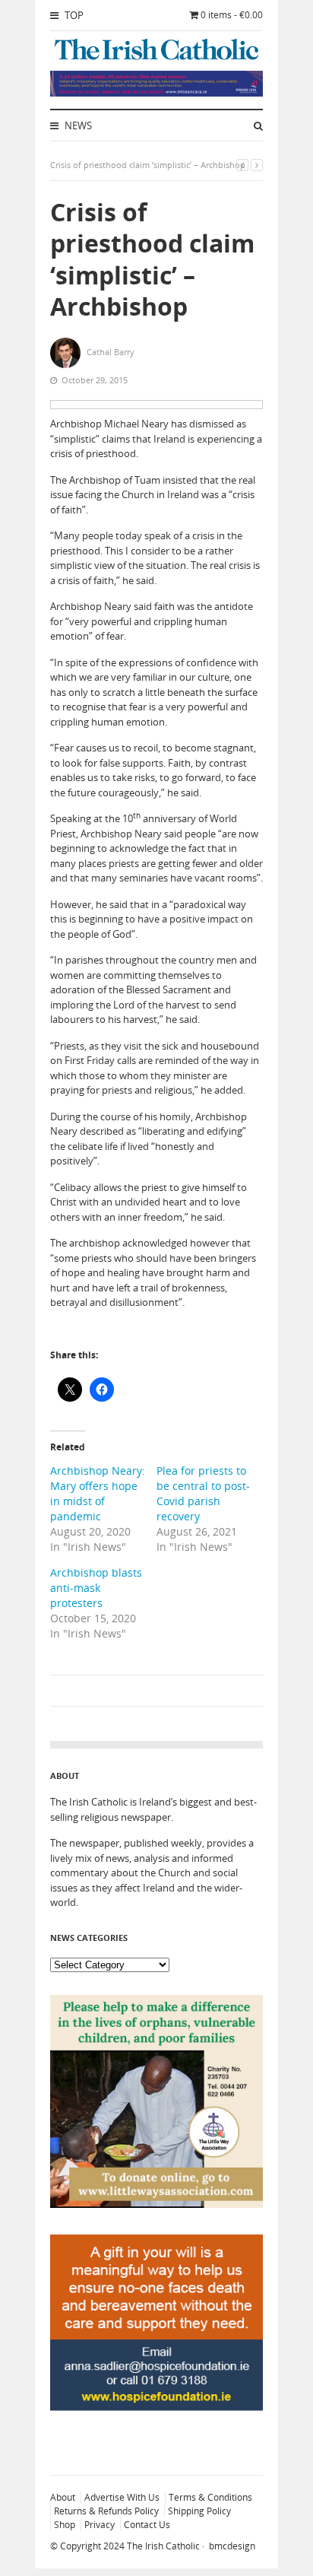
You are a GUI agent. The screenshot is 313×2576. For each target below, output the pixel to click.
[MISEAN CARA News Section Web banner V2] (156, 93)
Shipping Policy (199, 2511)
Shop (65, 2525)
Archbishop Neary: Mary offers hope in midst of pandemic (98, 1493)
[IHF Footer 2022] (156, 2444)
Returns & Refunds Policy (106, 2511)
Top (73, 15)
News (77, 125)
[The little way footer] (156, 2204)
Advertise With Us (122, 2497)
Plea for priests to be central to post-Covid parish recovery (203, 1493)
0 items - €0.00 (232, 15)
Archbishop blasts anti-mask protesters (96, 1588)
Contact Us (147, 2525)
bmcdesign (232, 2546)
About (63, 2497)
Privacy (100, 2525)
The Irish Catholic (163, 2546)
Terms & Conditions (210, 2497)
